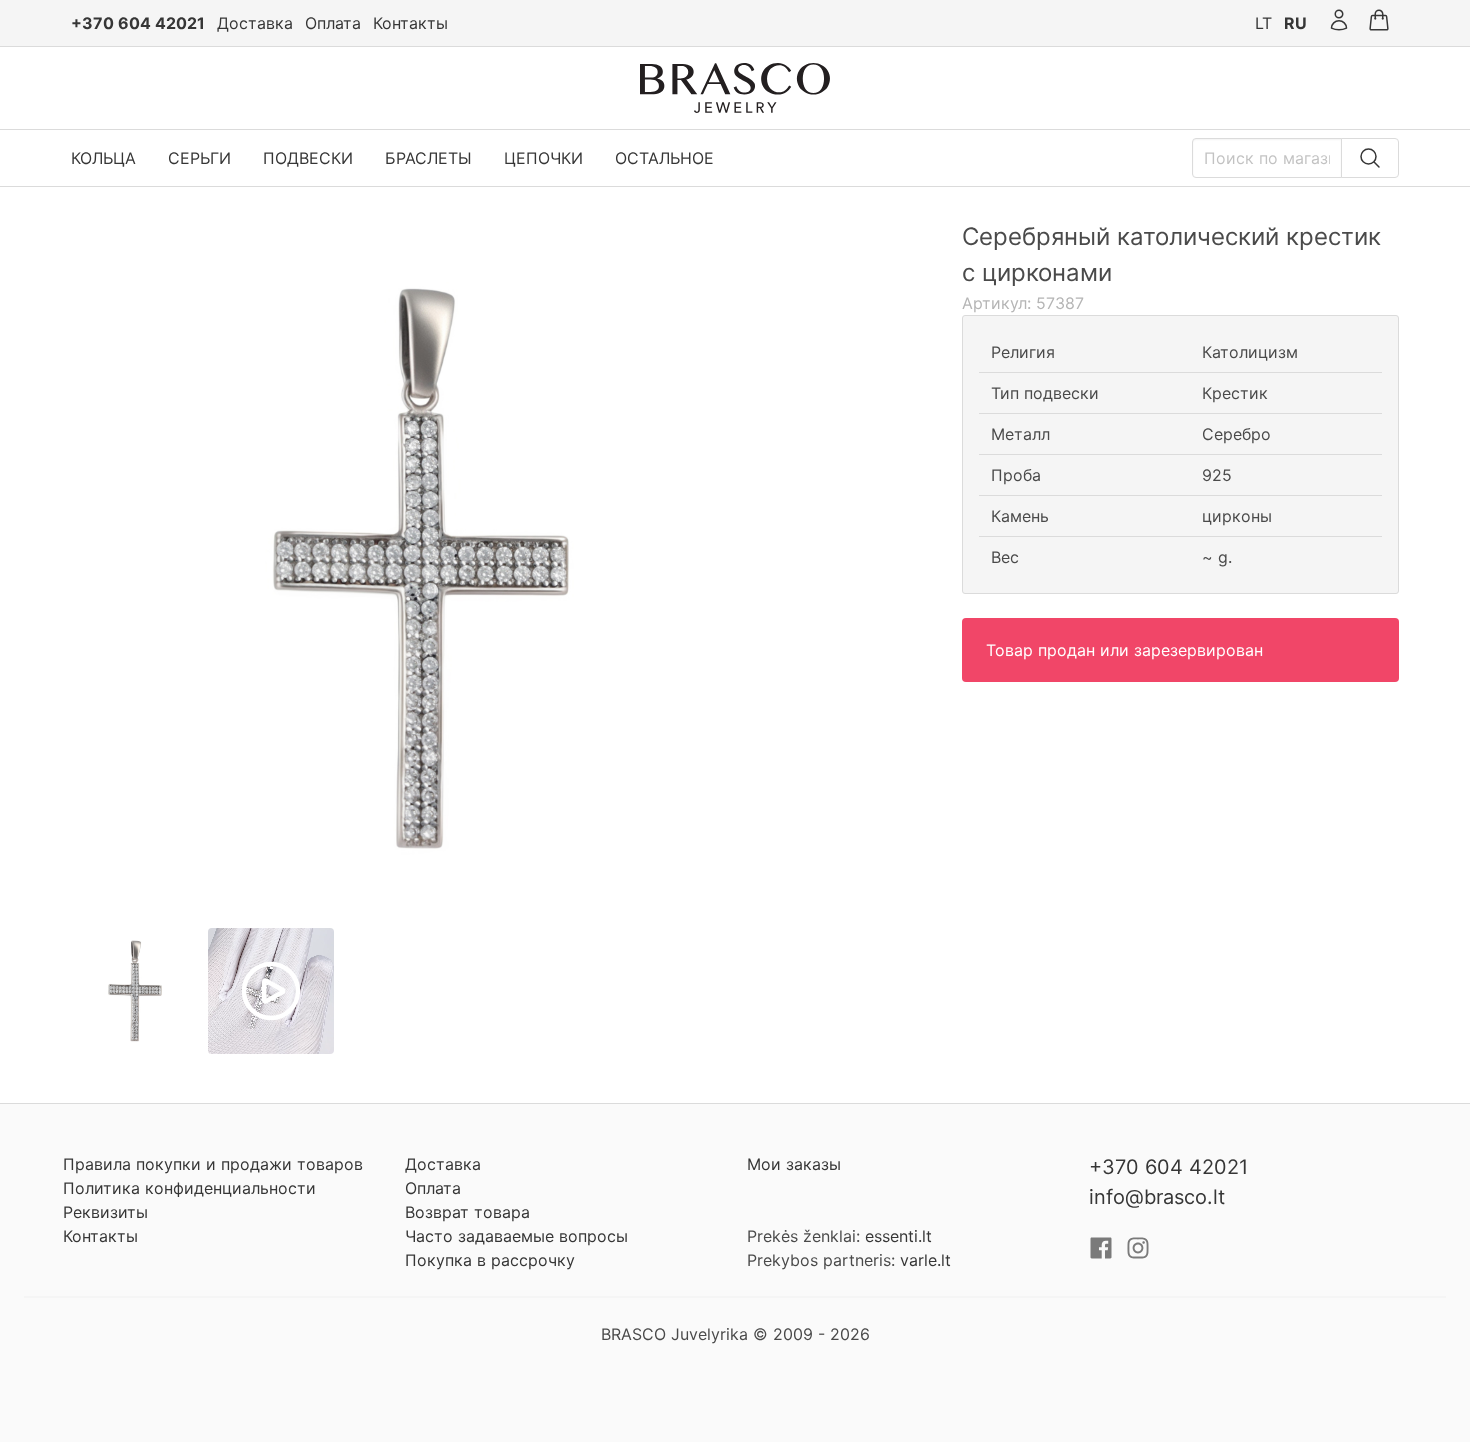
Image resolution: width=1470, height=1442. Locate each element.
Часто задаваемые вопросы (516, 1236)
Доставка (255, 23)
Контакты (410, 23)
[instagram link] (1138, 1254)
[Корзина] (1379, 23)
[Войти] (1339, 23)
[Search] (1370, 158)
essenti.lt (898, 1236)
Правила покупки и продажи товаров (213, 1164)
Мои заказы (794, 1164)
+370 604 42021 (138, 23)
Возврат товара (467, 1212)
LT (1263, 23)
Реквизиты (105, 1212)
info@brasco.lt (1157, 1197)
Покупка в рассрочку (490, 1260)
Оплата (333, 23)
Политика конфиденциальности (189, 1188)
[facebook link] (1103, 1254)
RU (1295, 23)
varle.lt (925, 1260)
